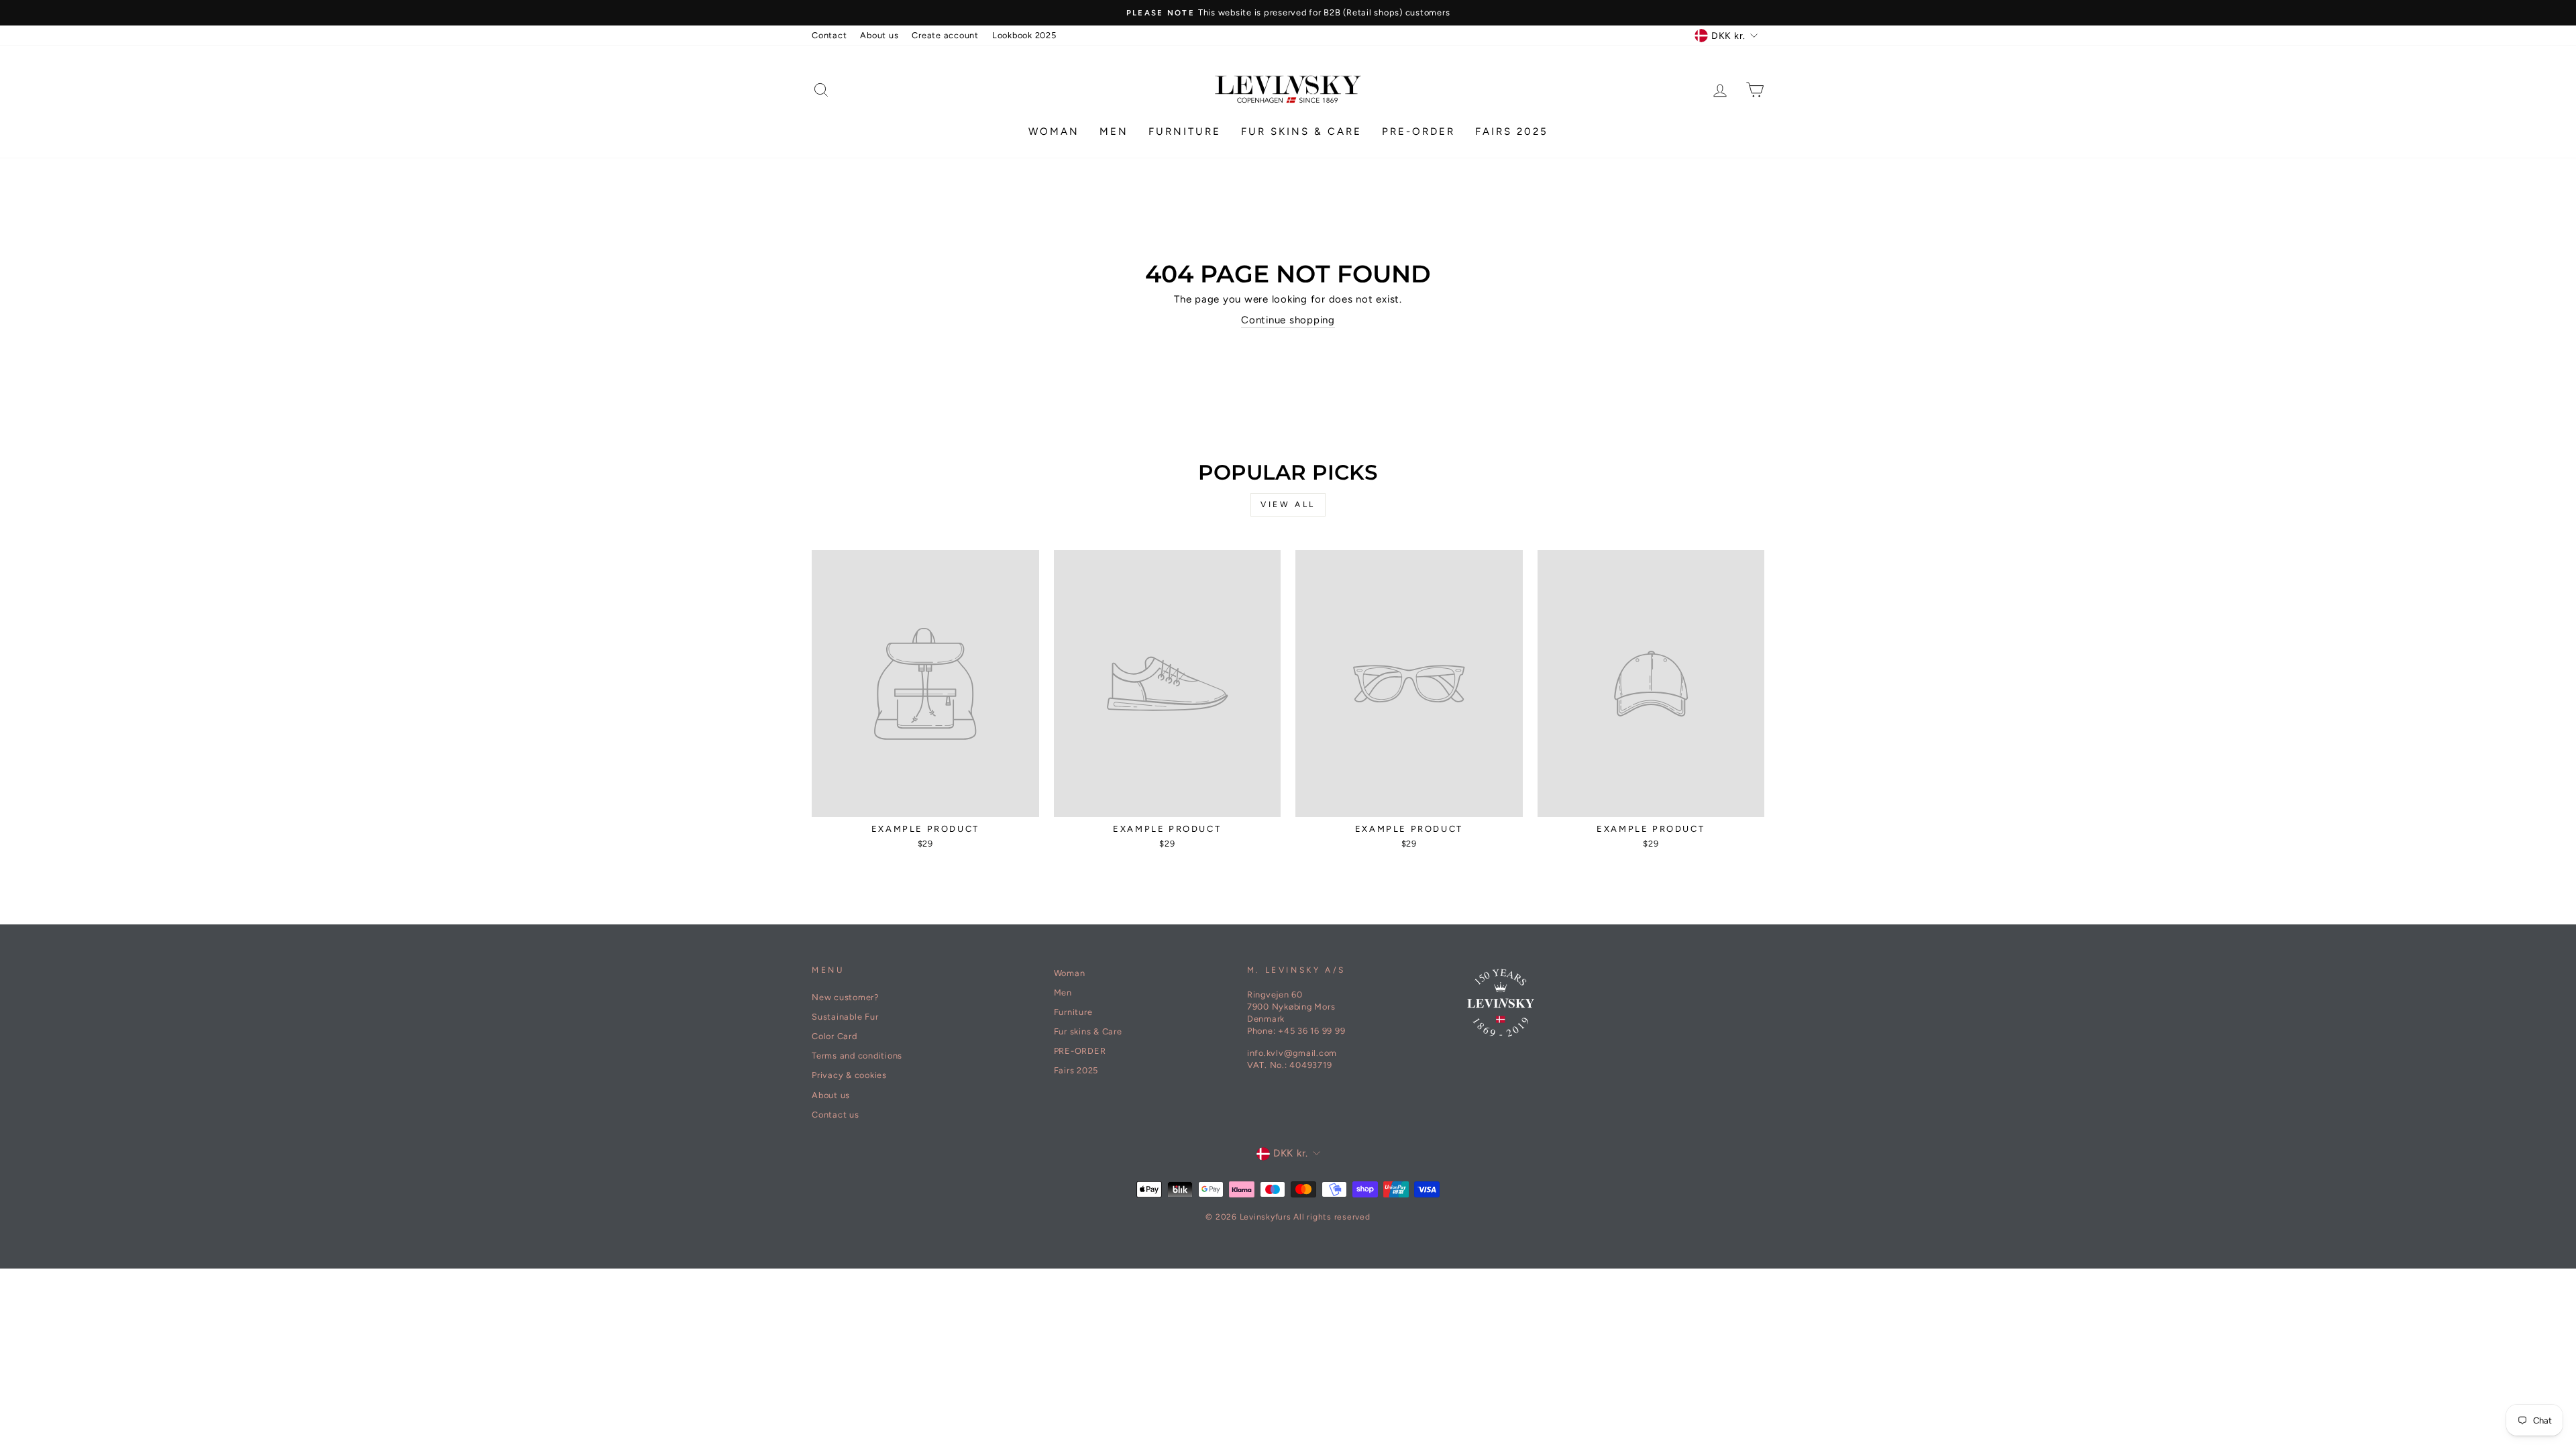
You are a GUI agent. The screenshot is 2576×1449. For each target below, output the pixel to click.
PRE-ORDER (1418, 131)
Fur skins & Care (1301, 131)
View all (1288, 504)
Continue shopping (1288, 320)
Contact (829, 35)
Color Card (835, 1036)
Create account (945, 35)
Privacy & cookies (849, 1075)
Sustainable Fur (845, 1017)
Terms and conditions (857, 1056)
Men (1114, 131)
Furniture (1185, 131)
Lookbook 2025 (1024, 35)
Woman (1054, 131)
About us (879, 35)
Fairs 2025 (1512, 131)
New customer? (845, 997)
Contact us (836, 1115)
